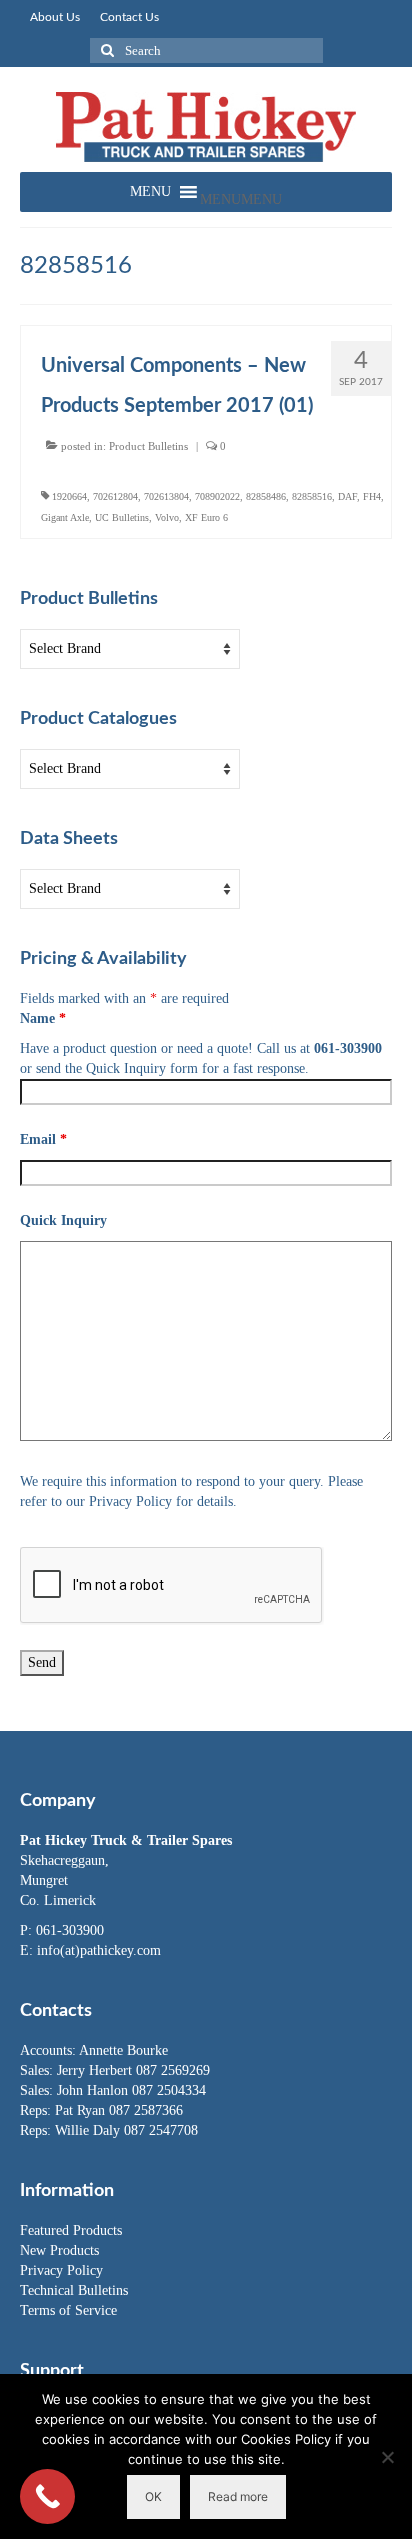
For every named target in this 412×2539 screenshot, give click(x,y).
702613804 (166, 496)
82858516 (312, 496)
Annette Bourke (123, 2050)
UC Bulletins (122, 517)
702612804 (115, 496)
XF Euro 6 (206, 517)
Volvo (167, 517)
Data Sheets (69, 839)
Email (43, 1139)
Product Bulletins (148, 446)
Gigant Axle (65, 517)
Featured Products (71, 2230)
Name (43, 1018)
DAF (347, 496)
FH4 (372, 496)
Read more (238, 2496)
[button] (241, 199)
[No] (387, 2457)
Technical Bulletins (74, 2290)
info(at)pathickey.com (99, 1950)
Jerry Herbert (96, 2070)
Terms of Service (68, 2310)
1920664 (69, 496)
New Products (59, 2250)
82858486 (266, 496)
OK (153, 2496)
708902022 (217, 496)
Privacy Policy (61, 2270)
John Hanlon (94, 2090)
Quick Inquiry (63, 1220)
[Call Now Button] (47, 2496)
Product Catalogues (98, 719)
